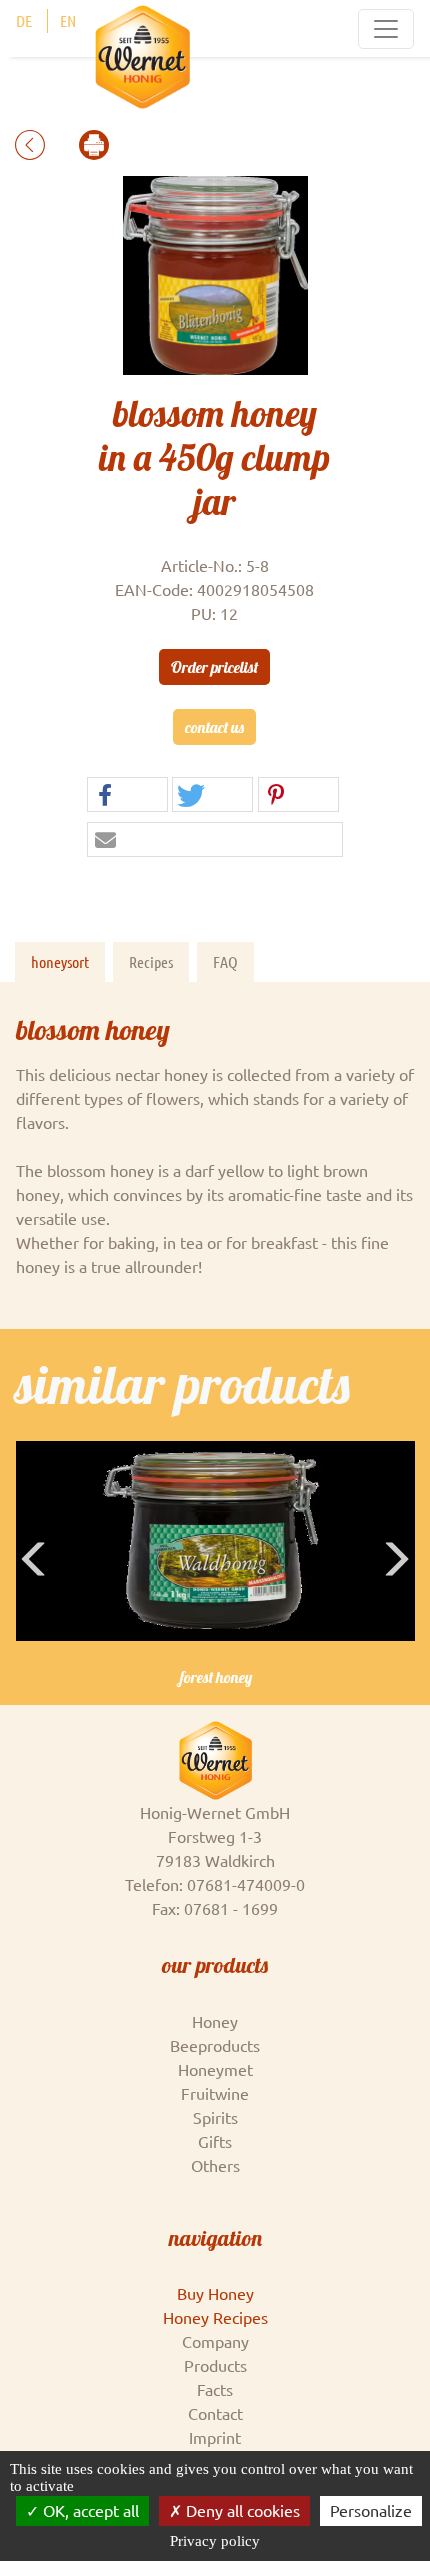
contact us (214, 727)
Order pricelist (214, 667)
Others (215, 2165)
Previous (35, 1589)
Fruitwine (215, 2093)
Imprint (215, 2437)
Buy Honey (215, 2293)
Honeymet (215, 2069)
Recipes (151, 961)
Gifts (215, 2141)
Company (215, 2341)
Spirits (215, 2117)
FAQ (225, 961)
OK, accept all (89, 2510)
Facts (215, 2389)
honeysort (60, 961)
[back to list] (32, 142)
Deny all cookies (241, 2510)
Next (399, 1589)
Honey (215, 2021)
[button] (127, 795)
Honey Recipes (215, 2317)
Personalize (371, 2510)
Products (215, 2365)
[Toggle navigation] (386, 29)
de (24, 20)
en (68, 20)
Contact (215, 2413)
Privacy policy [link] (215, 2541)
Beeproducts (215, 2045)
